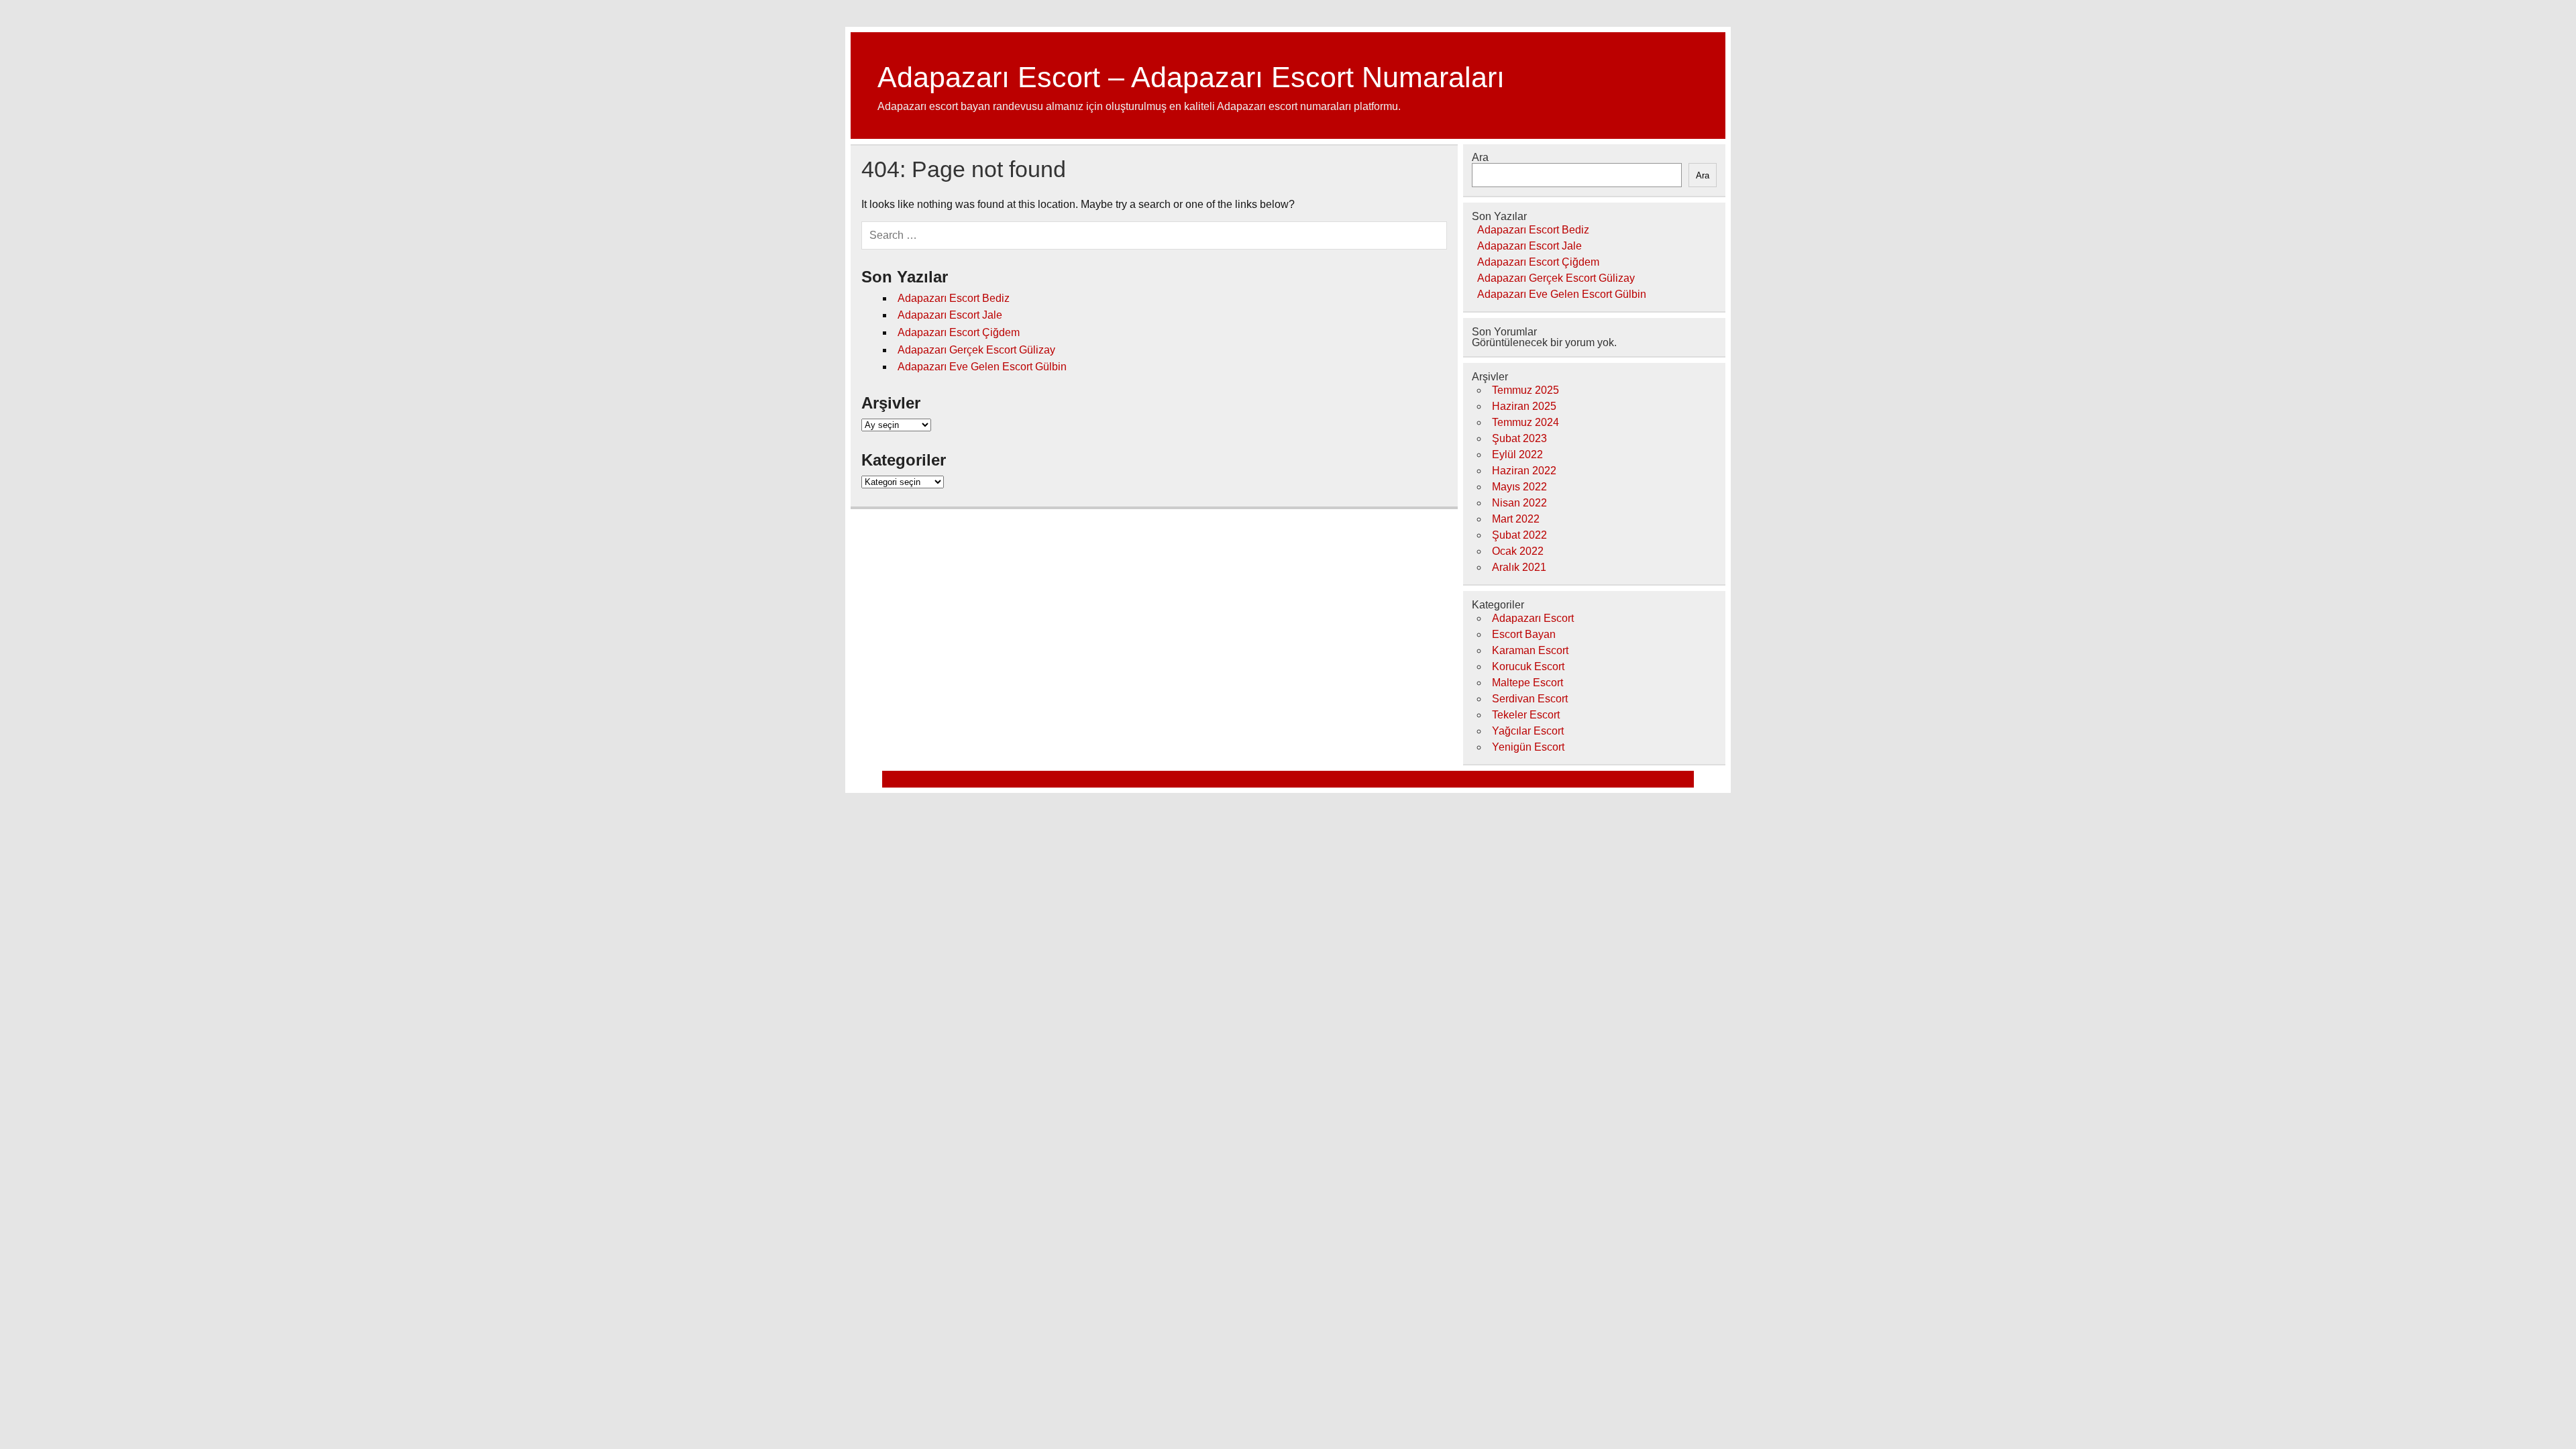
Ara (1480, 157)
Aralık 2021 (1519, 567)
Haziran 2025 (1524, 406)
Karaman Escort (1530, 650)
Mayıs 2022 (1519, 487)
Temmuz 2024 (1525, 422)
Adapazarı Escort (1533, 618)
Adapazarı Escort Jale (950, 315)
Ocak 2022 (1518, 551)
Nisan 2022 (1519, 503)
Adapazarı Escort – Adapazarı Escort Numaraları (1191, 77)
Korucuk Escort (1528, 666)
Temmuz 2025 (1525, 390)
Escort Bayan (1524, 634)
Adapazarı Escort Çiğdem (959, 332)
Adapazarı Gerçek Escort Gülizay (976, 350)
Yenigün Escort (1528, 747)
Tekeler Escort (1526, 715)
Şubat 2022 (1519, 535)
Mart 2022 (1516, 519)
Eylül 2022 (1517, 454)
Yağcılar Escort (1528, 731)
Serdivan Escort (1530, 699)
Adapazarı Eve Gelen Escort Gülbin (982, 367)
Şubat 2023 (1519, 438)
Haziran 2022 (1524, 471)
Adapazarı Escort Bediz (954, 298)
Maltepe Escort (1527, 683)
